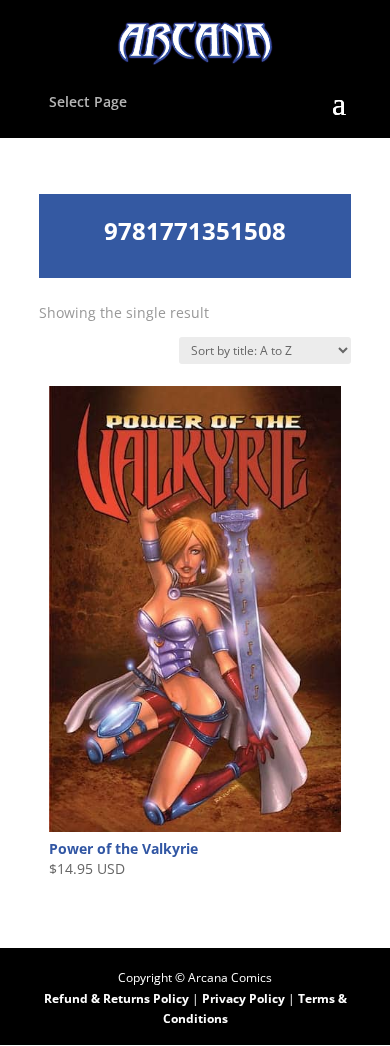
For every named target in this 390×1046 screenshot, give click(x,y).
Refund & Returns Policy (116, 998)
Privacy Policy (245, 998)
